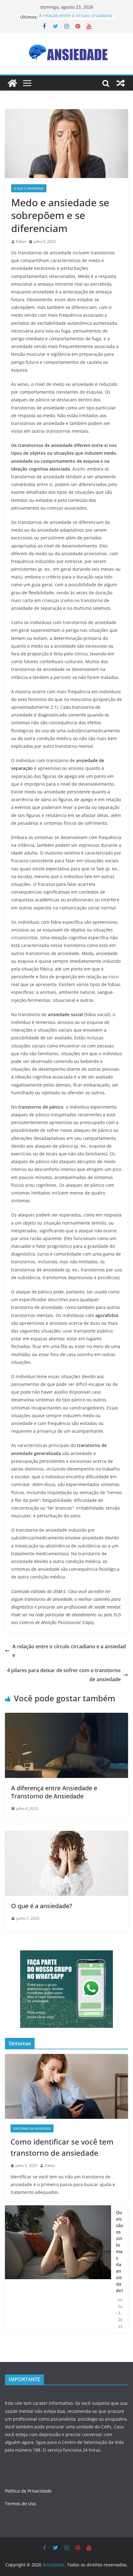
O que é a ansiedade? (42, 1906)
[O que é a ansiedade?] (66, 1835)
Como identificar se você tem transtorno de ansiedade (62, 2147)
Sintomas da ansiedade (32, 2128)
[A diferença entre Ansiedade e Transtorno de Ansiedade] (66, 1717)
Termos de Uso (20, 2504)
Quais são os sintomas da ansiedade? (120, 2251)
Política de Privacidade (28, 2491)
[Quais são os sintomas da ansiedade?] (58, 2269)
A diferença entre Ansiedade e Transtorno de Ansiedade (54, 1792)
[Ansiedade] (12, 83)
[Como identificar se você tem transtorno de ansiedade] (66, 2086)
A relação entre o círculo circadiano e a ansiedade (69, 1651)
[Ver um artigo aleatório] (121, 83)
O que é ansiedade (29, 188)
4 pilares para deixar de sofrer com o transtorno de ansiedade (64, 1675)
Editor (21, 241)
